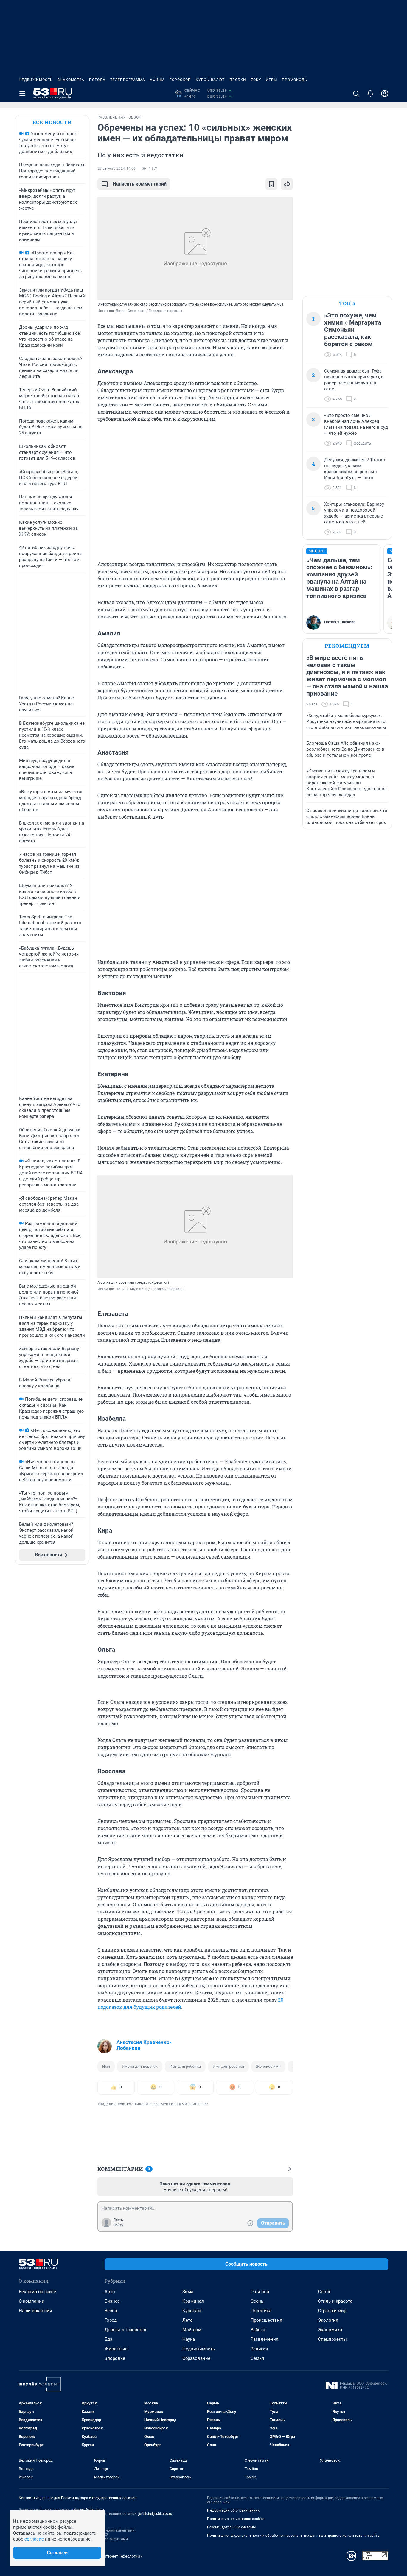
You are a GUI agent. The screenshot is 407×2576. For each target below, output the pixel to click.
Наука (189, 2339)
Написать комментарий (140, 184)
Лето (188, 2320)
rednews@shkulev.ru (88, 2510)
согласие (34, 2539)
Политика (261, 2311)
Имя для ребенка (185, 2066)
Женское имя (268, 2066)
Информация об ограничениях (233, 2510)
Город (111, 2320)
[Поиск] (356, 93)
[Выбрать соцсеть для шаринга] (287, 184)
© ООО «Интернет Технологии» (114, 2556)
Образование (196, 2358)
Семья (257, 2358)
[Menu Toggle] (22, 93)
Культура (192, 2311)
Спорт (324, 2292)
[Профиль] (385, 93)
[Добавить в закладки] (271, 184)
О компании (32, 2301)
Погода (97, 80)
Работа (258, 2330)
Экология (328, 2320)
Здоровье (115, 2358)
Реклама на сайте (37, 2292)
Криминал (193, 2301)
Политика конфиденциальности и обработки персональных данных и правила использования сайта (293, 2536)
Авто (110, 2292)
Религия (259, 2349)
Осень (257, 2301)
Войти (119, 2225)
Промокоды (295, 80)
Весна (111, 2311)
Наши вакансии (35, 2311)
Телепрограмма (128, 80)
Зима (188, 2292)
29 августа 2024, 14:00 (116, 169)
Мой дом (192, 2330)
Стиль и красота (335, 2301)
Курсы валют (210, 80)
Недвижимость (36, 80)
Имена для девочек (140, 2066)
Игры (271, 80)
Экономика (330, 2330)
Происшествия (266, 2320)
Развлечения (264, 2339)
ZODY (256, 80)
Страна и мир (332, 2311)
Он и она (260, 2292)
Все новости (52, 122)
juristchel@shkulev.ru (155, 2514)
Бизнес (112, 2301)
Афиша (157, 80)
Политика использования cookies (236, 2519)
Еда (108, 2339)
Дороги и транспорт (126, 2330)
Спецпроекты (332, 2339)
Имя (106, 2066)
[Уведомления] (370, 93)
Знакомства (71, 80)
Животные (116, 2349)
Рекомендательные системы (231, 2527)
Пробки (238, 80)
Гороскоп (180, 80)
